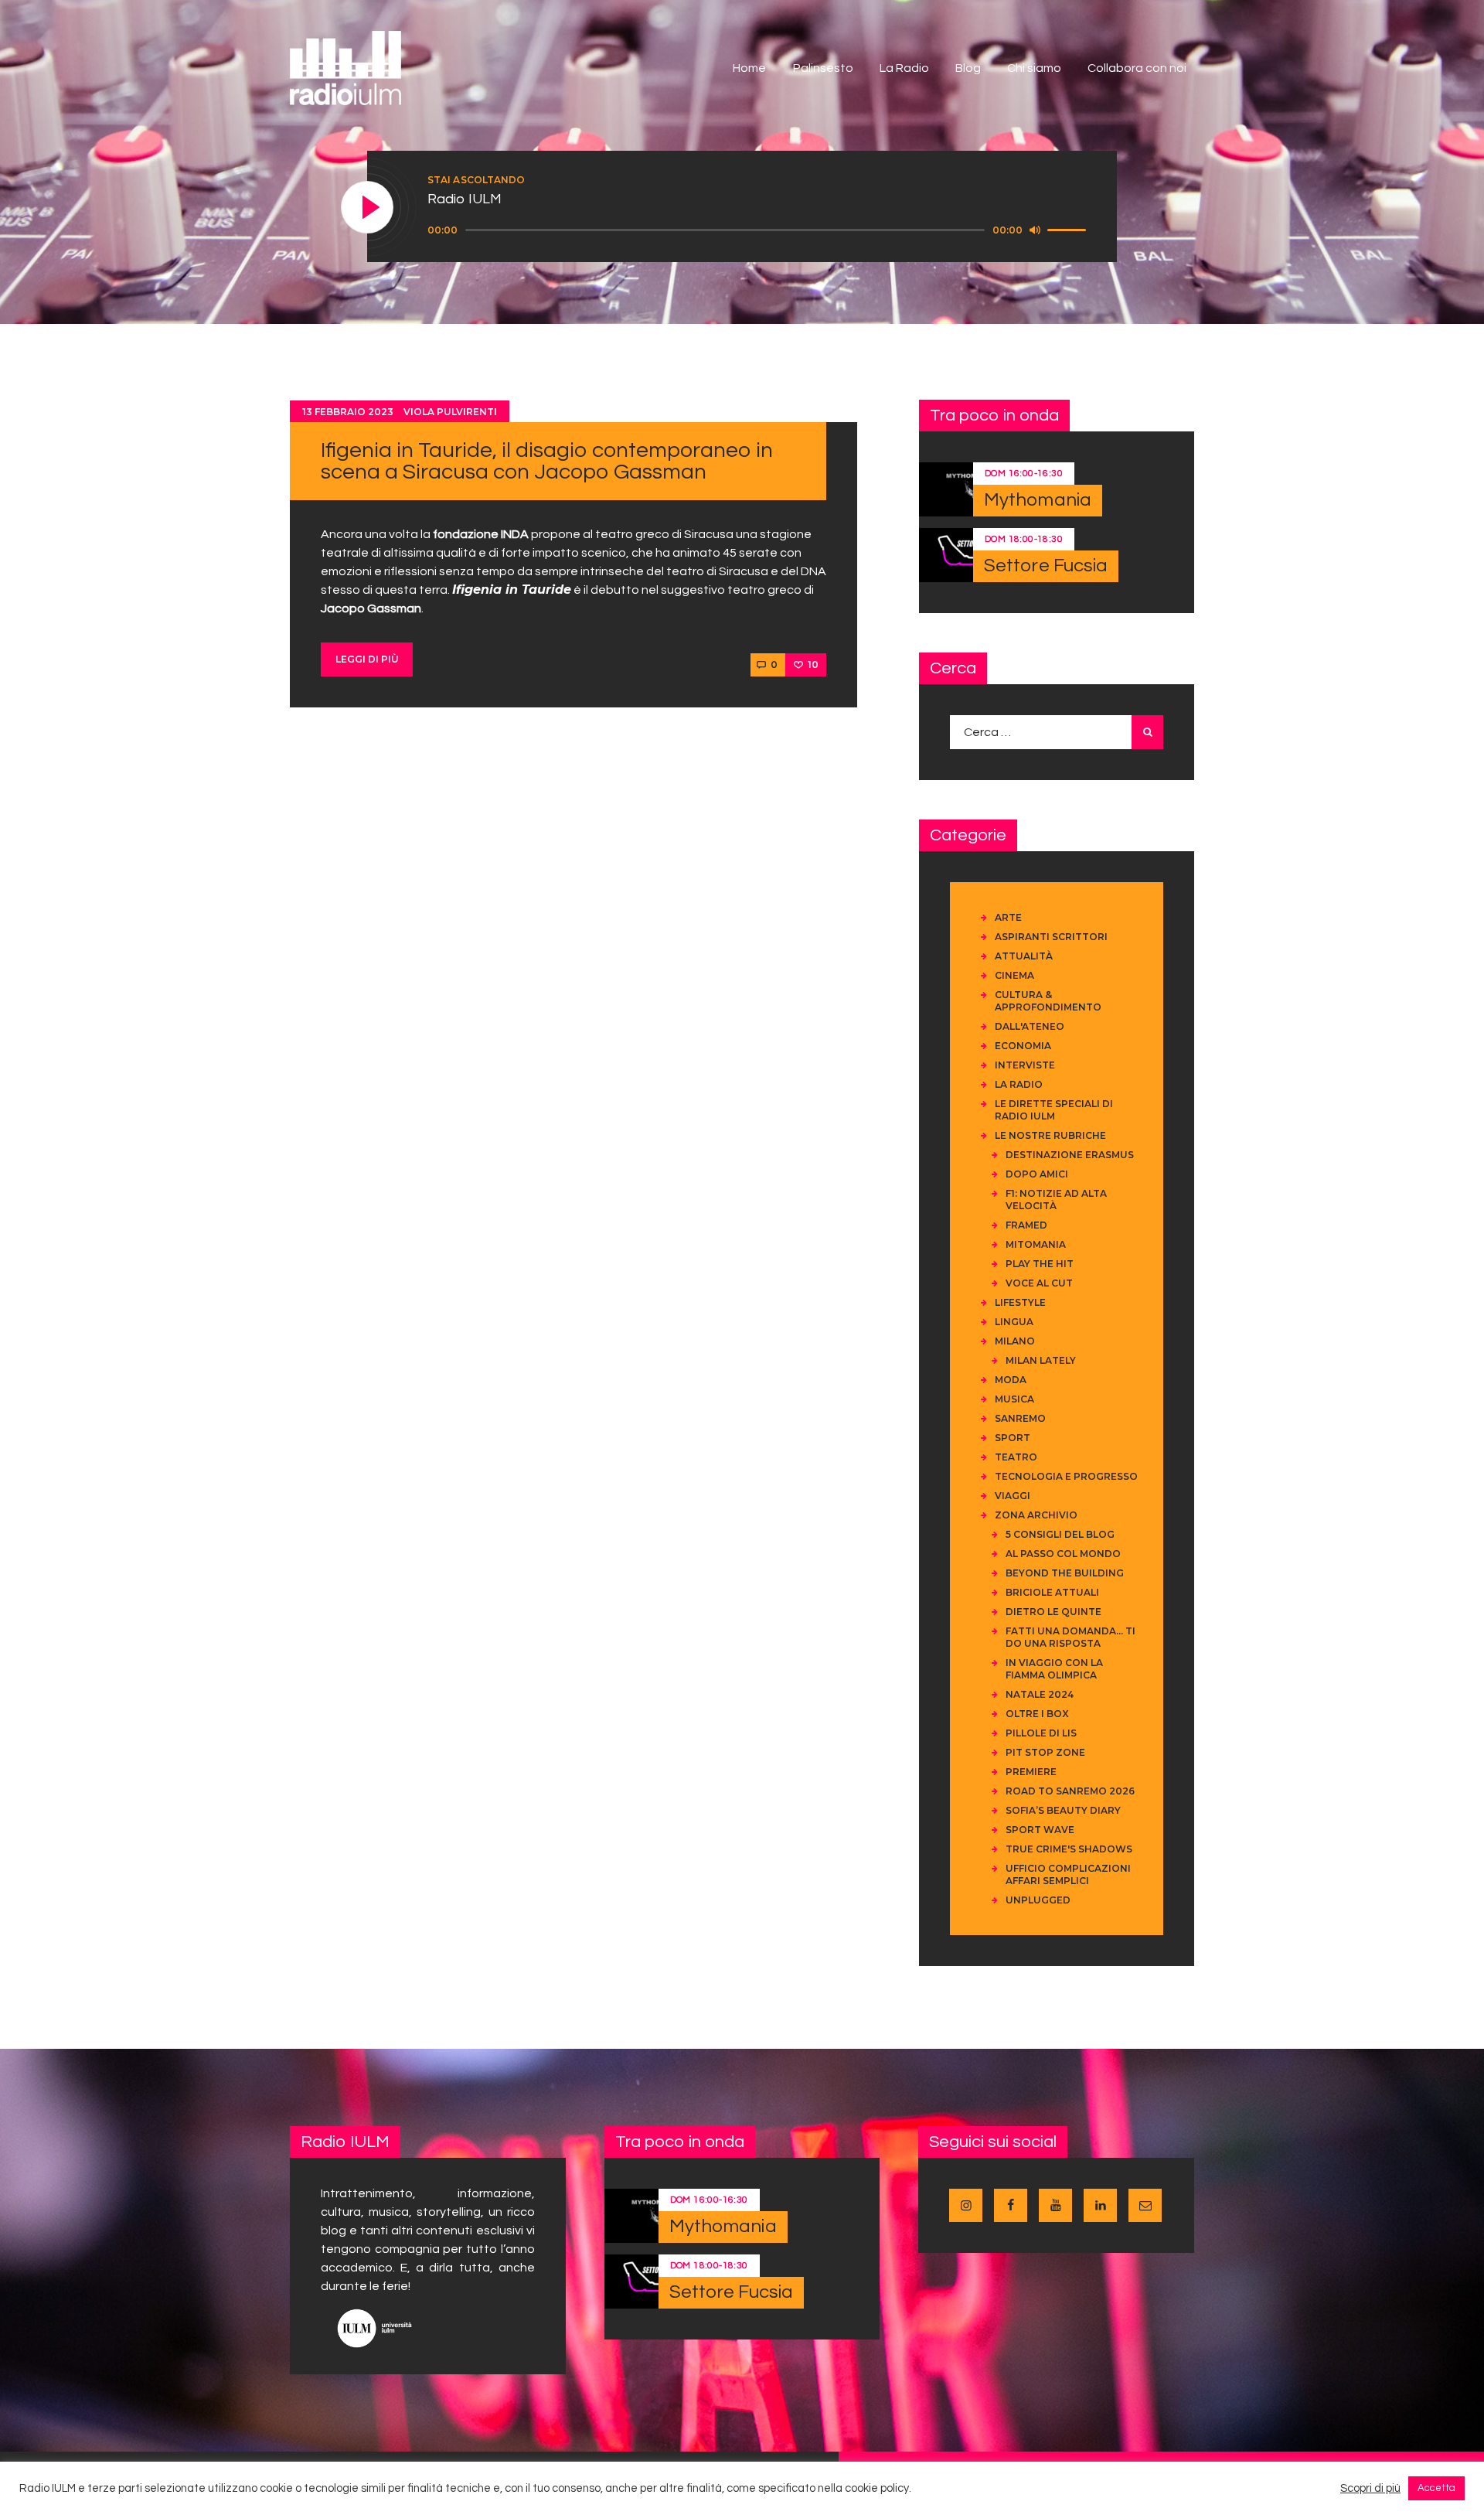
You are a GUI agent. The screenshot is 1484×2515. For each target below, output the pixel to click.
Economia (1023, 1046)
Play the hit (1040, 1264)
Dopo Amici (1037, 1174)
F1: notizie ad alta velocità (1056, 1200)
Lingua (1014, 1322)
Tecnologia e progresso (1066, 1476)
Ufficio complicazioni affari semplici (1068, 1874)
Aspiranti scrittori (1051, 937)
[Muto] (1035, 230)
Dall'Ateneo (1030, 1026)
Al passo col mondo (1063, 1554)
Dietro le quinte (1053, 1612)
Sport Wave (1040, 1830)
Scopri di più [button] (1370, 2488)
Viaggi (1013, 1496)
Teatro (1016, 1457)
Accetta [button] (1436, 2488)
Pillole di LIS (1041, 1733)
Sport (1013, 1438)
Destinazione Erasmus (1070, 1155)
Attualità (1024, 956)
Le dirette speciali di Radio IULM (1054, 1110)
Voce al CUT (1039, 1283)
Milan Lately (1041, 1360)
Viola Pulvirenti (450, 412)
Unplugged (1038, 1900)
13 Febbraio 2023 (348, 412)
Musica (1014, 1399)
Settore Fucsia (1046, 566)
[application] (759, 230)
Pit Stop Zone (1045, 1752)
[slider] (1069, 229)
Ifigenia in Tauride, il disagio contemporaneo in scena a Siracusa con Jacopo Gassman (547, 461)
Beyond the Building (1065, 1573)
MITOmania (1036, 1244)
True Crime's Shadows (1069, 1849)
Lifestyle (1020, 1302)
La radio (1019, 1084)
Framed (1026, 1225)
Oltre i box (1037, 1714)
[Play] (368, 208)
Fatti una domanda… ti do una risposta (1070, 1637)
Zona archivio (1036, 1515)
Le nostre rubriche (1050, 1135)
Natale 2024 (1040, 1694)
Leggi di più (367, 659)
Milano (1015, 1341)
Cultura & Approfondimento (1048, 1001)
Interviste (1025, 1065)
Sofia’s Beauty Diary (1063, 1810)
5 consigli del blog (1060, 1534)
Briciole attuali (1052, 1592)
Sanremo (1020, 1418)
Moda (1011, 1380)
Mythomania (1038, 500)
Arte (1008, 917)
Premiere (1031, 1772)
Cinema (1014, 975)
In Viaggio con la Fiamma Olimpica (1054, 1669)
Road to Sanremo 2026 (1070, 1791)
